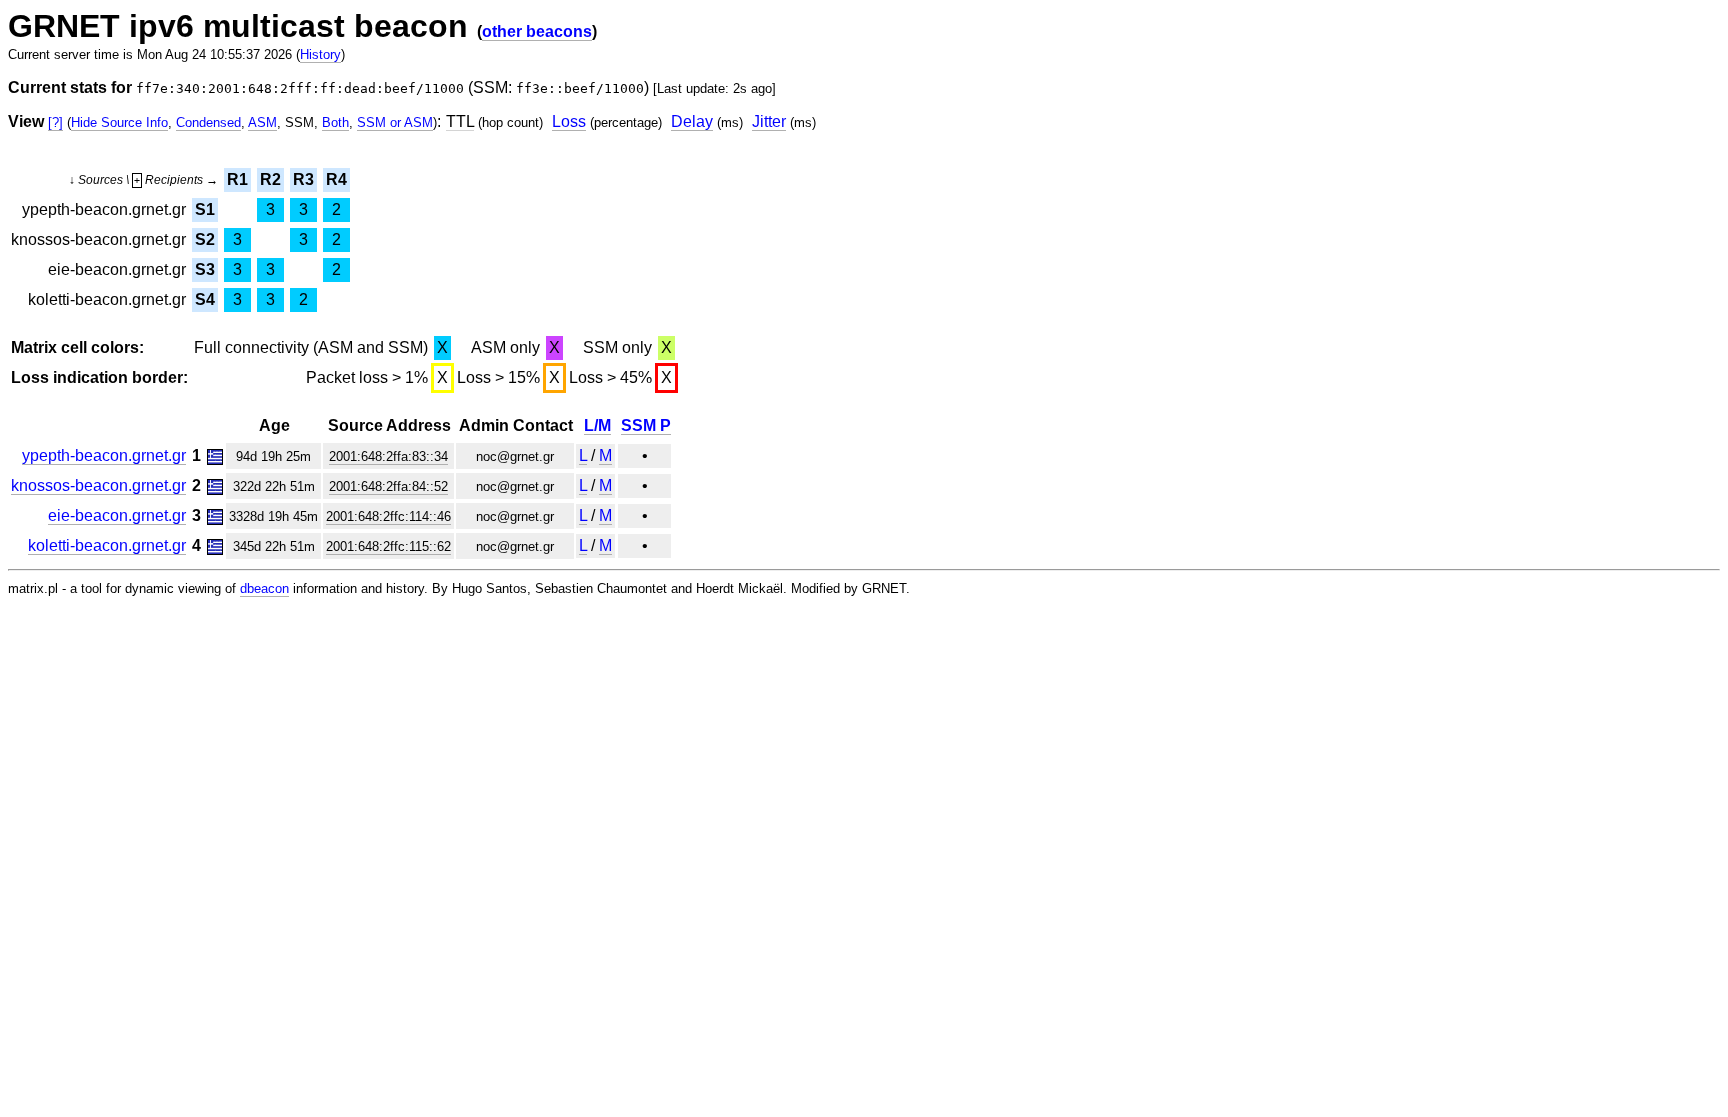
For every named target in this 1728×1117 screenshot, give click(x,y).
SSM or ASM (395, 122)
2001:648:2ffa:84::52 (388, 486)
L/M (597, 425)
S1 (205, 209)
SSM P (646, 425)
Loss (569, 121)
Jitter (769, 121)
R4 (336, 179)
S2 (205, 239)
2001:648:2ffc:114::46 (388, 516)
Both (335, 122)
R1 (237, 179)
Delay (692, 121)
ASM (262, 122)
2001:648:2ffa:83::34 (388, 456)
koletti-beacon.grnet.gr (107, 545)
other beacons (537, 31)
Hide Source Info (119, 122)
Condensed (208, 122)
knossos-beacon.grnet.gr (98, 485)
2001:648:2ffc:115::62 (388, 546)
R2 (270, 179)
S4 (205, 299)
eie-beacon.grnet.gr (117, 515)
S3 (205, 269)
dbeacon (264, 588)
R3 (303, 179)
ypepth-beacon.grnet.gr (104, 455)
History (320, 54)
